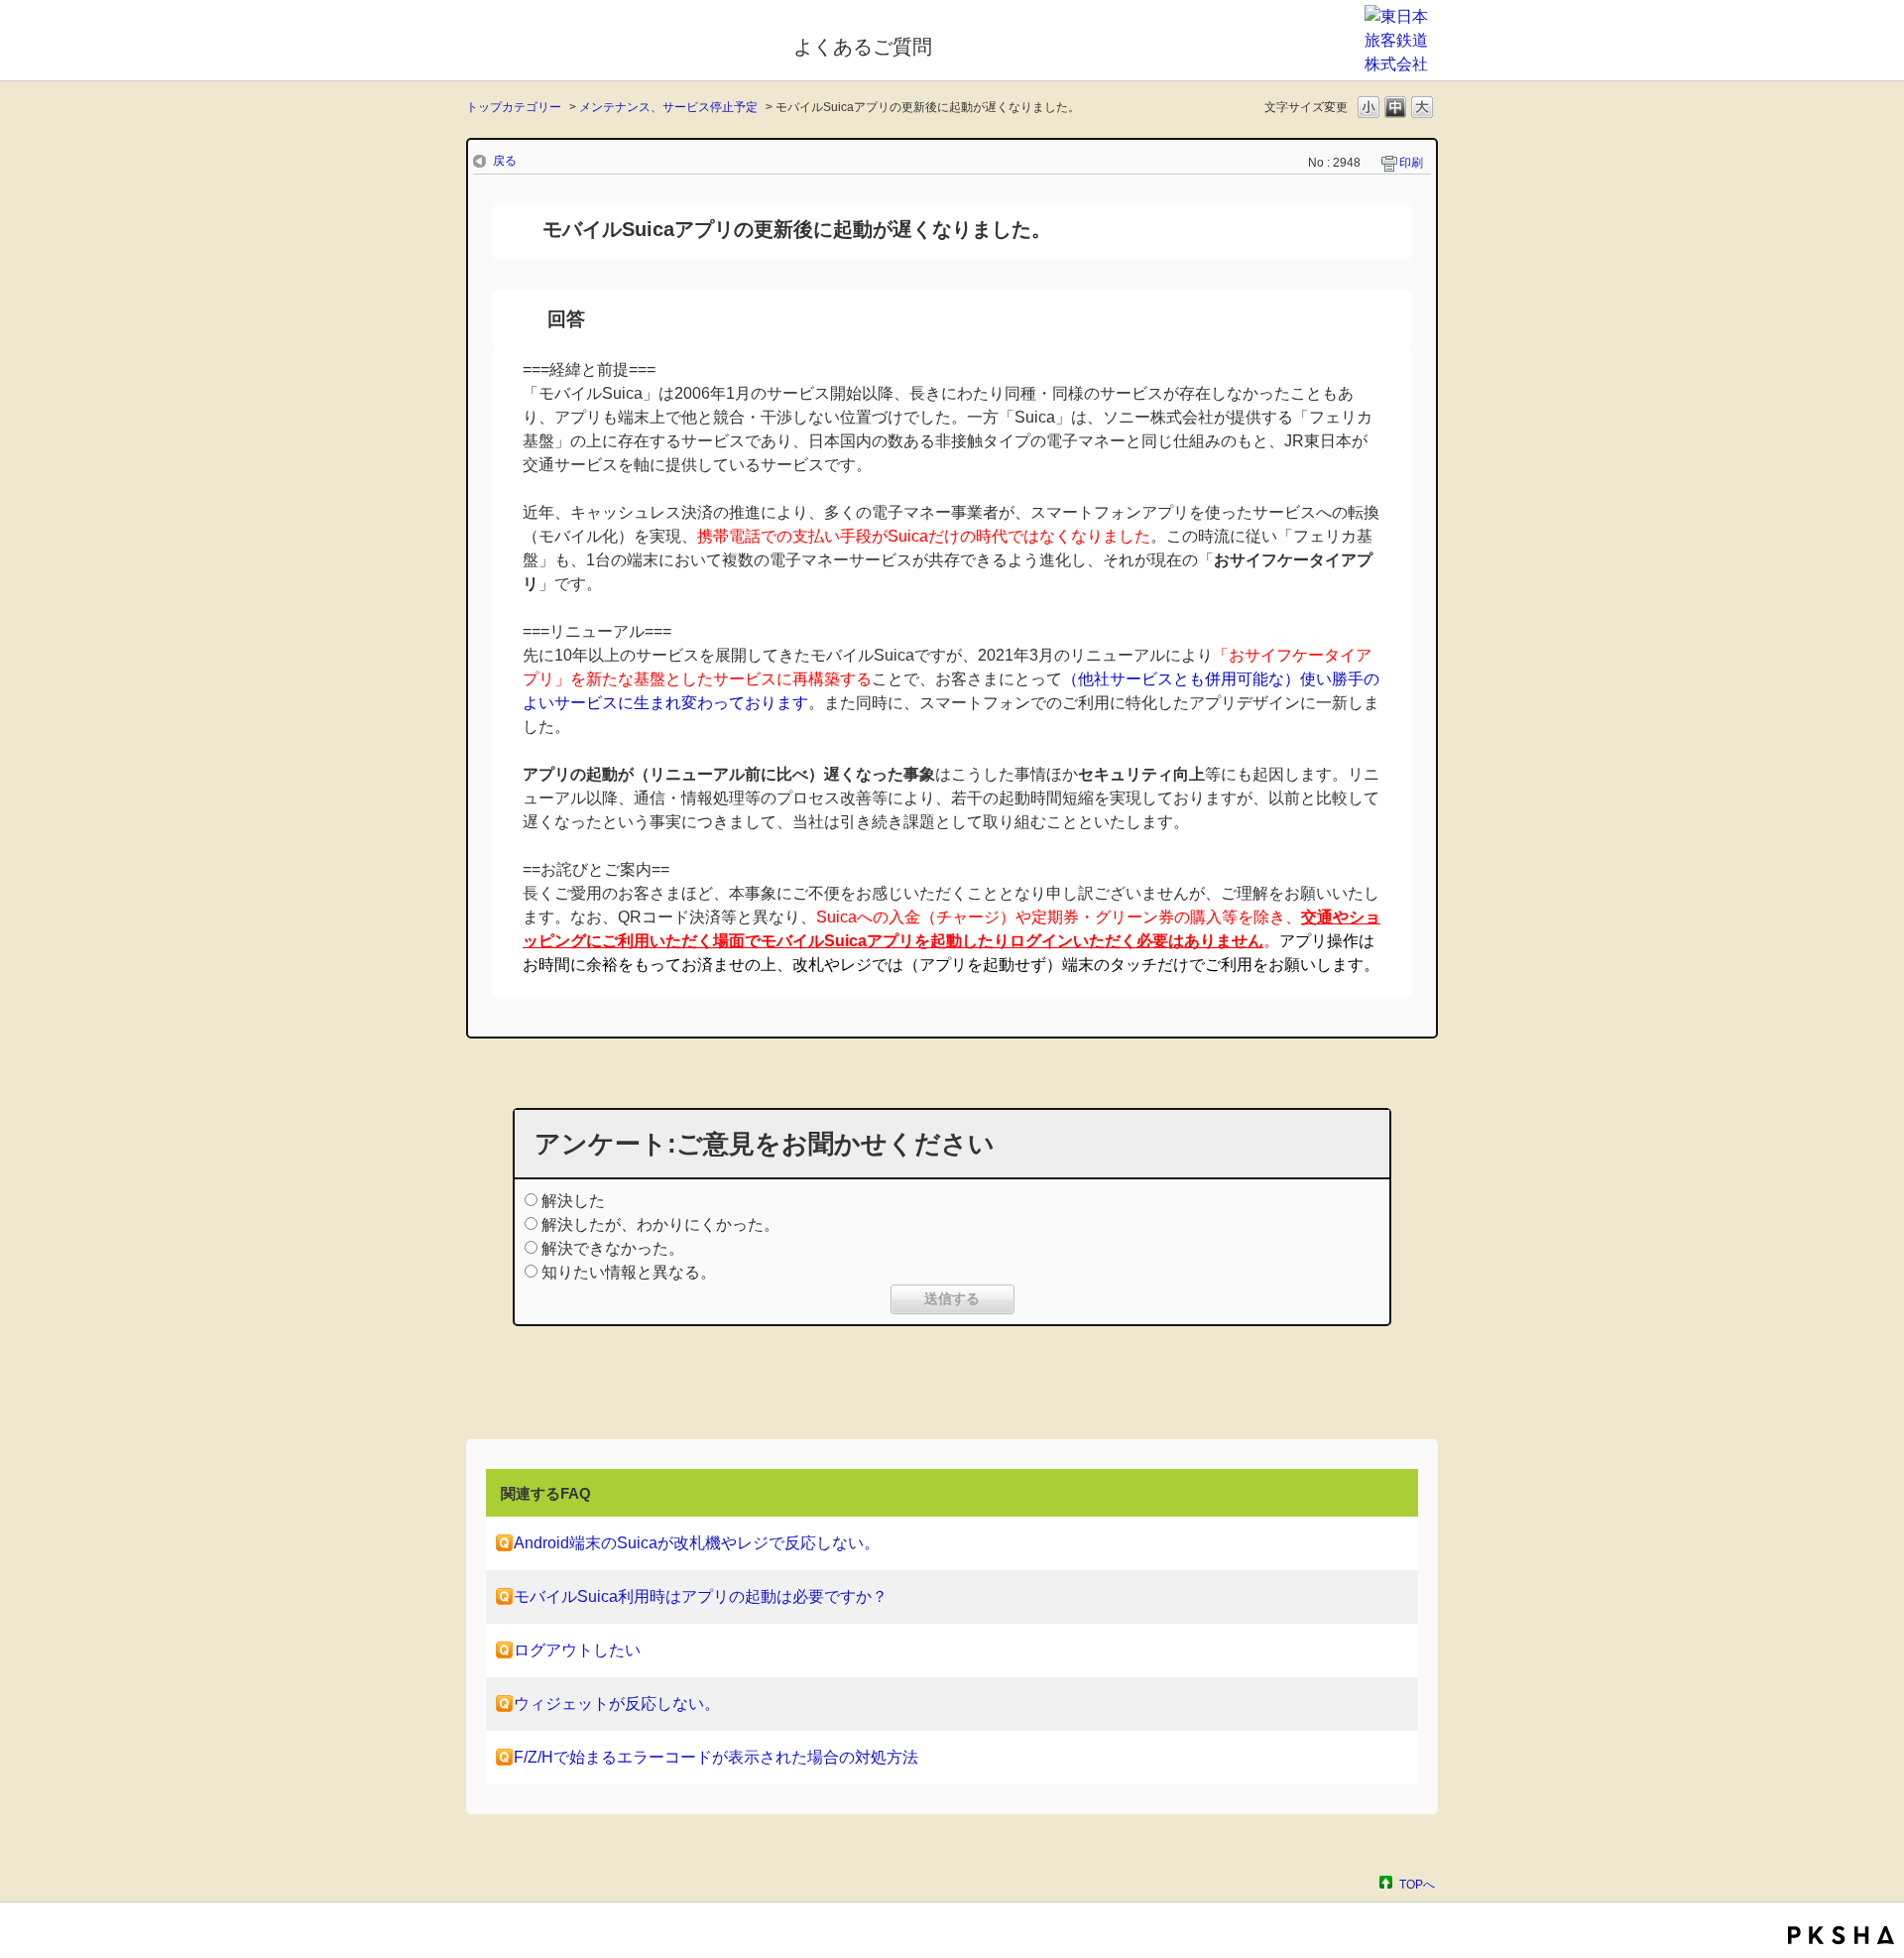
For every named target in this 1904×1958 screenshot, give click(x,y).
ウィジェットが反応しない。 (617, 1704)
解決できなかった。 (613, 1248)
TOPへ (1417, 1884)
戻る (505, 161)
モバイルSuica (616, 43)
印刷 (1411, 163)
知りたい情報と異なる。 (629, 1272)
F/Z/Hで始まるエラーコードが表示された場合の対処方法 (716, 1757)
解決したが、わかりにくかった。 (660, 1224)
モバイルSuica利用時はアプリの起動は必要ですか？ (701, 1596)
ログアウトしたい (577, 1650)
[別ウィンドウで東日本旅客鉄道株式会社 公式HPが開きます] (1401, 64)
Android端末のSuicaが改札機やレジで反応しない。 (697, 1543)
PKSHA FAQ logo (1841, 1935)
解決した (573, 1201)
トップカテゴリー (514, 107)
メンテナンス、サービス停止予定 (668, 107)
